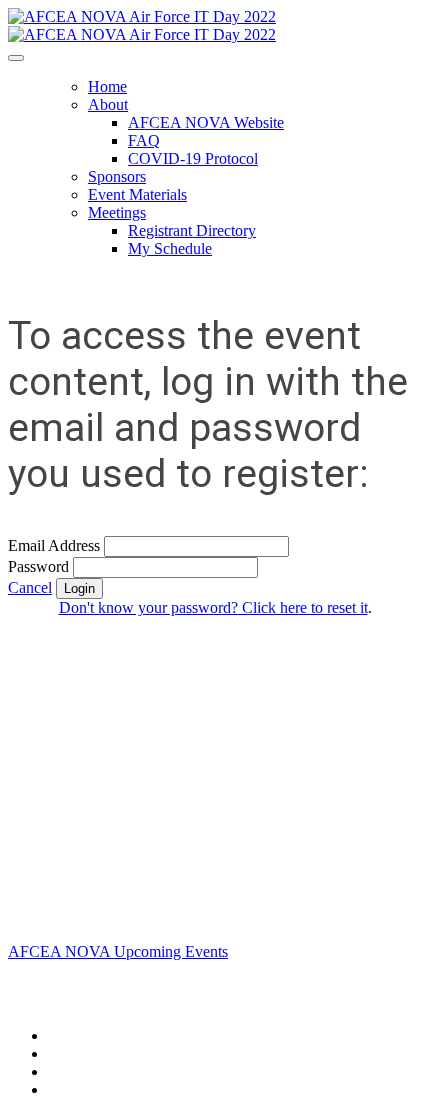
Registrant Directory (192, 230)
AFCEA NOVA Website (206, 122)
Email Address (54, 545)
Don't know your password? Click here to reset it (213, 607)
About (108, 104)
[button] (30, 587)
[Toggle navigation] (16, 58)
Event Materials (137, 194)
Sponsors (117, 176)
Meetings (117, 212)
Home (107, 86)
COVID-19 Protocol (193, 158)
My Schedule (170, 248)
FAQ (144, 140)
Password (38, 566)
